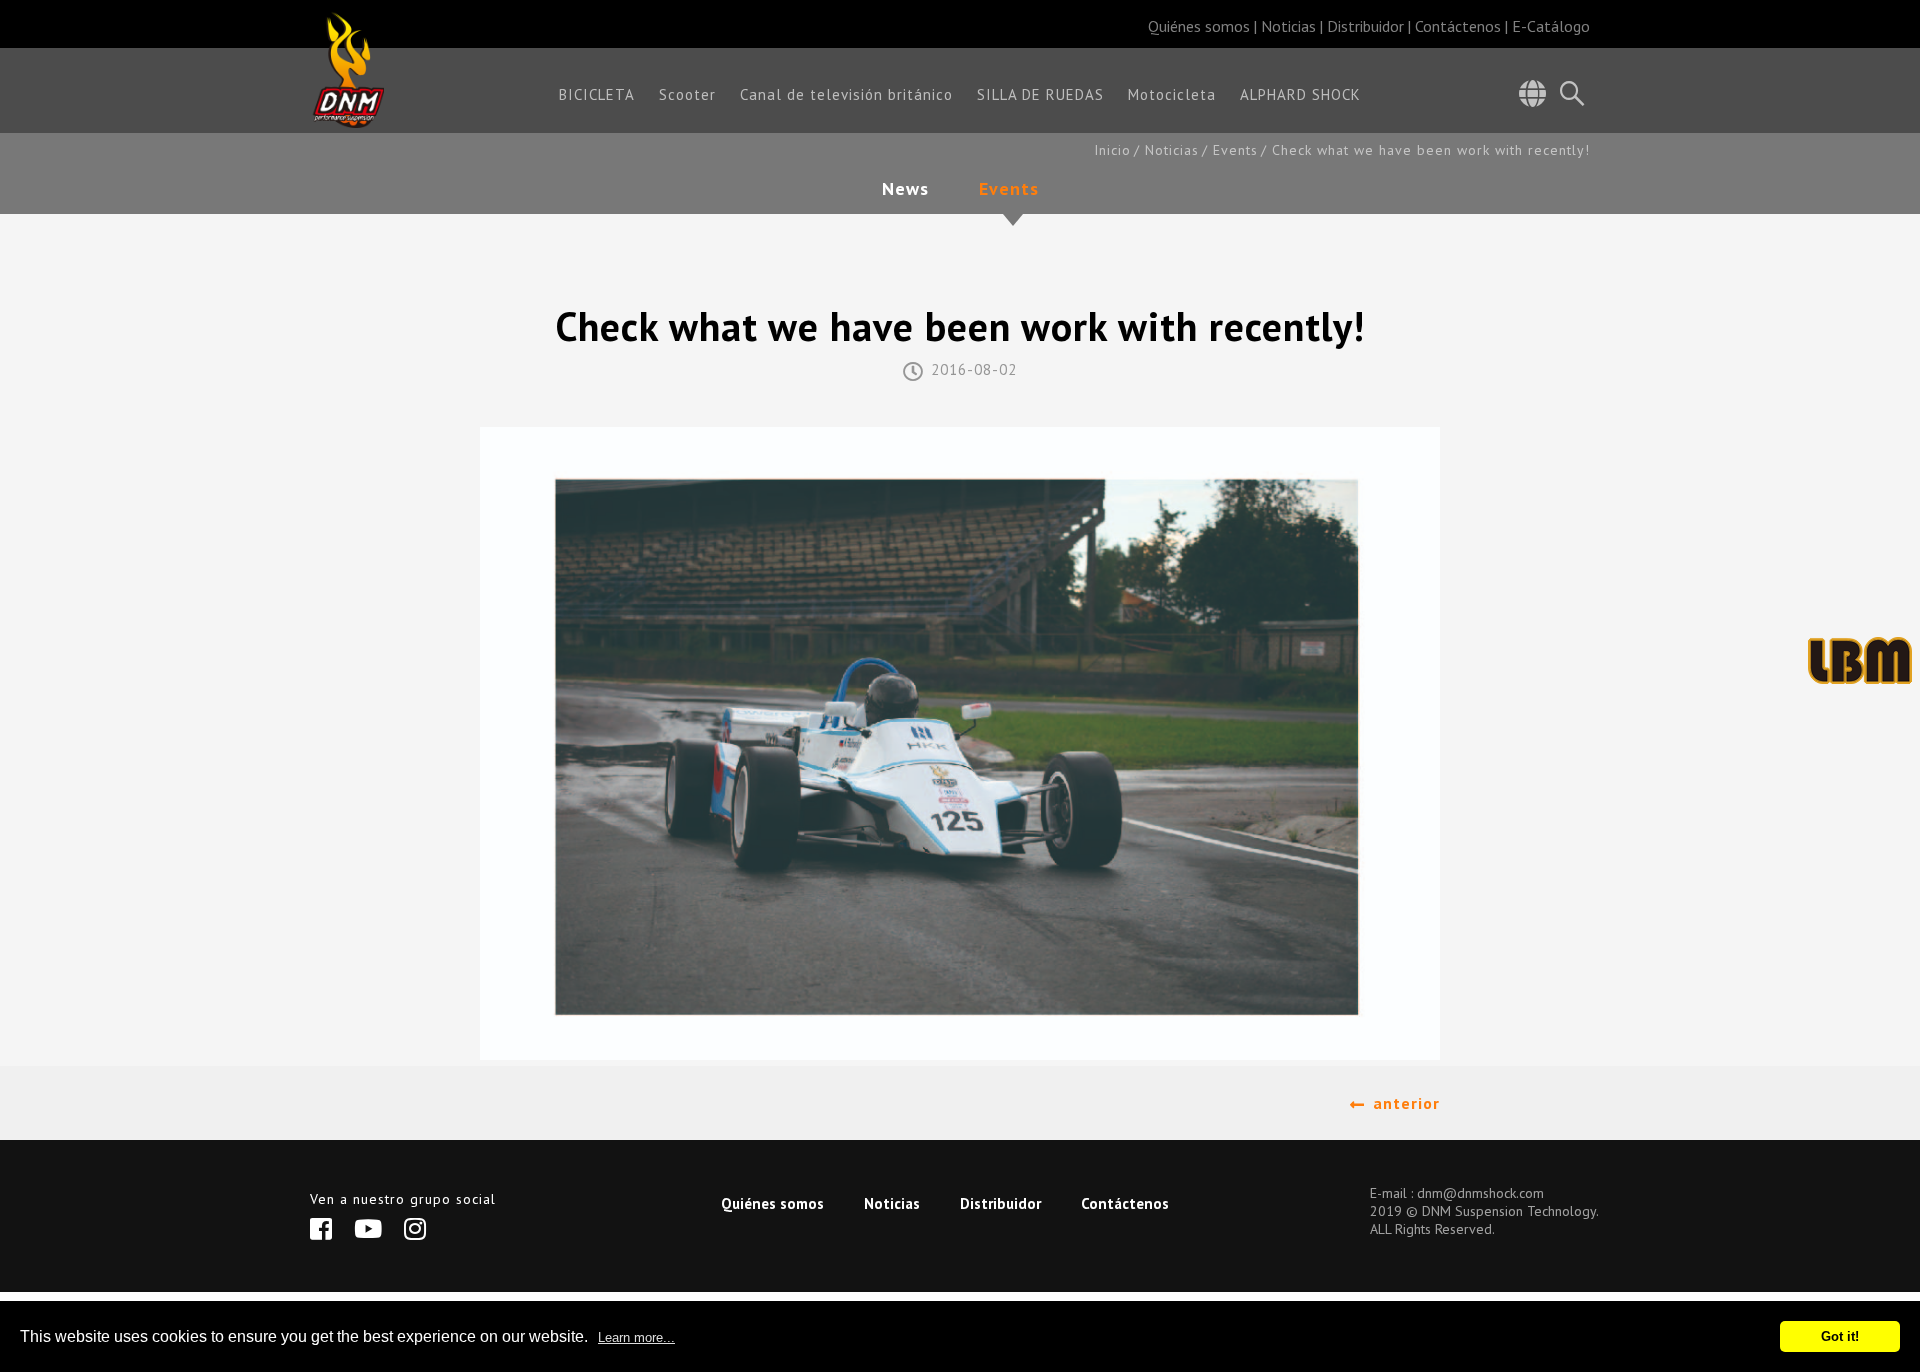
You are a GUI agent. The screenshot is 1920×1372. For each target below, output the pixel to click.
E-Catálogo (1551, 26)
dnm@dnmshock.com (1480, 1193)
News (905, 190)
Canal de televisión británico (846, 95)
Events (1235, 150)
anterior (1406, 1103)
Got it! (1840, 1336)
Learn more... (636, 1337)
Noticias (1288, 26)
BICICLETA (597, 95)
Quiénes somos (1199, 26)
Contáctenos (1458, 26)
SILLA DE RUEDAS (1040, 95)
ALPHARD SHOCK (1300, 95)
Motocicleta (1172, 95)
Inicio (1112, 150)
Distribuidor (1365, 26)
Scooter (687, 95)
